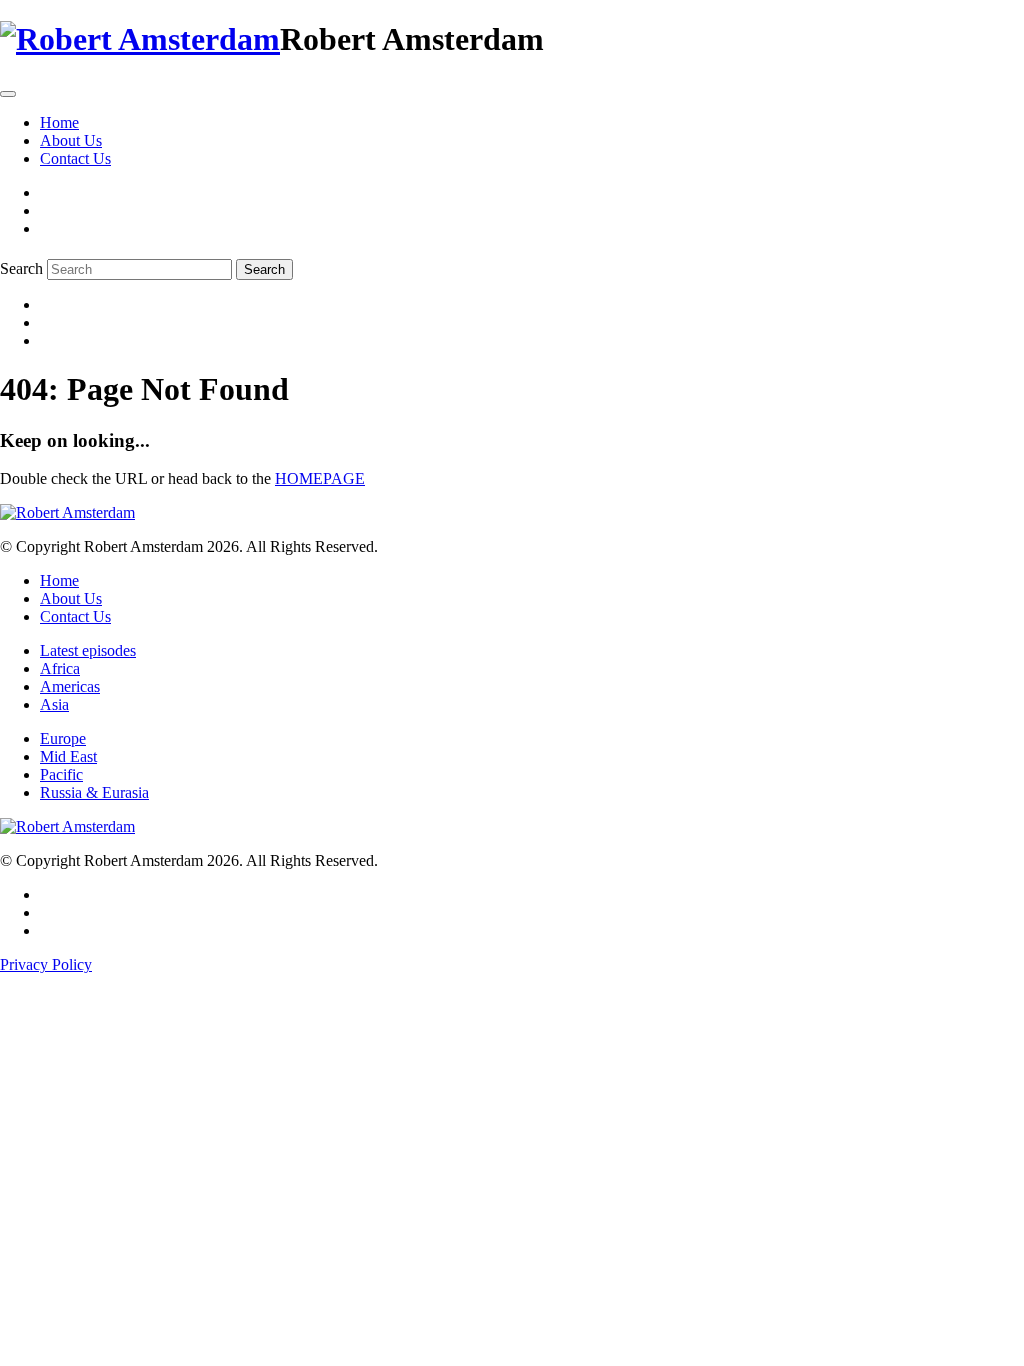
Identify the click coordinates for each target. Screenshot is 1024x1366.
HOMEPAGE (320, 478)
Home (59, 122)
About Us (71, 140)
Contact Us (75, 158)
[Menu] (8, 94)
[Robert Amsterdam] (140, 39)
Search (21, 268)
